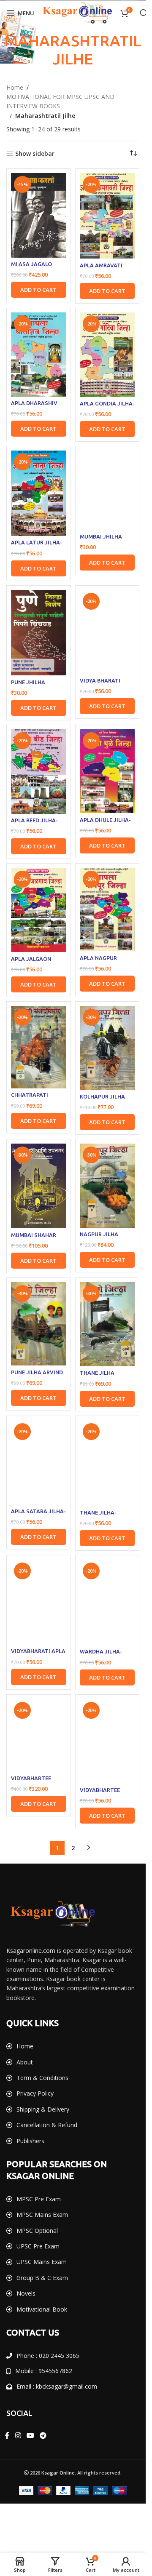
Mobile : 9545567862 (44, 2371)
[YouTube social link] (30, 2435)
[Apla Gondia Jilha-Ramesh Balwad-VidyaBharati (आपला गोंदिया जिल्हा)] (107, 355)
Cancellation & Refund (47, 2125)
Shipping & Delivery (43, 2109)
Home (15, 87)
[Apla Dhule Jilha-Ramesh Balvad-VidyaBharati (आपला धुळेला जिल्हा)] (107, 771)
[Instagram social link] (18, 2435)
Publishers (30, 2141)
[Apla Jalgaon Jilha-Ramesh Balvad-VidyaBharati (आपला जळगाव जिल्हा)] (39, 910)
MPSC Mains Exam (42, 2215)
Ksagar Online (58, 2473)
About (25, 2062)
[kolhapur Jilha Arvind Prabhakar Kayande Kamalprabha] (107, 1048)
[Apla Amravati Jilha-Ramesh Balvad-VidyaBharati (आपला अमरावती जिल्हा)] (107, 216)
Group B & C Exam (42, 2278)
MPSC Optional (37, 2231)
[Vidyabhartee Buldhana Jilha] (107, 1741)
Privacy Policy (35, 2093)
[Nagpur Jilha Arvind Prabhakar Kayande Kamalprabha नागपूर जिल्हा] (107, 1185)
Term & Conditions (42, 2078)
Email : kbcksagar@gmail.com (57, 2386)
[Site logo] (77, 12)
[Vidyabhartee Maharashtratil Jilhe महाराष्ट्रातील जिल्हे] (39, 1735)
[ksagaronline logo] (53, 1914)
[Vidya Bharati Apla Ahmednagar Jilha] (107, 632)
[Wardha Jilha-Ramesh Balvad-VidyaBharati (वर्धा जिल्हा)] (107, 1602)
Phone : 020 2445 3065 (48, 2356)
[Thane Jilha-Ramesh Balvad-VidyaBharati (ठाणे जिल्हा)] (107, 1463)
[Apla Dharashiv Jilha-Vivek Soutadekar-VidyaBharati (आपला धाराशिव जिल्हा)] (39, 355)
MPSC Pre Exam (39, 2199)
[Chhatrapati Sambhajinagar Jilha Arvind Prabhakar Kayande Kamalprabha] (39, 1047)
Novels (26, 2293)
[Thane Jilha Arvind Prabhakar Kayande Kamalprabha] (107, 1324)
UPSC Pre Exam (38, 2246)
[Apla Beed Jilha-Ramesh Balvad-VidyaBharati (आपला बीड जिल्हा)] (39, 772)
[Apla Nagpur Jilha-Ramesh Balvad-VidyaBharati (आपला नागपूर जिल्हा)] (107, 910)
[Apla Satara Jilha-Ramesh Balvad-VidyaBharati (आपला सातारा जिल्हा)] (39, 1463)
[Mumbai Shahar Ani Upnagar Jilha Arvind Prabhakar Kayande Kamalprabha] (39, 1186)
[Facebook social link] (7, 2435)
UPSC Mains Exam (42, 2262)
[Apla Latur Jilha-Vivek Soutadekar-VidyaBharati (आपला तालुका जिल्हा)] (39, 493)
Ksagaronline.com (31, 1951)
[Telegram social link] (43, 2435)
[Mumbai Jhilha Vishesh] (107, 490)
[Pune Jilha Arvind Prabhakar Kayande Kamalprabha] (39, 1324)
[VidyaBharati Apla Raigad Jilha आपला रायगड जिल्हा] (39, 1602)
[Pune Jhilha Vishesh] (39, 633)
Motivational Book (42, 2309)
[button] (39, 290)
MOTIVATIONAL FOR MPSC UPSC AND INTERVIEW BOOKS (60, 101)
